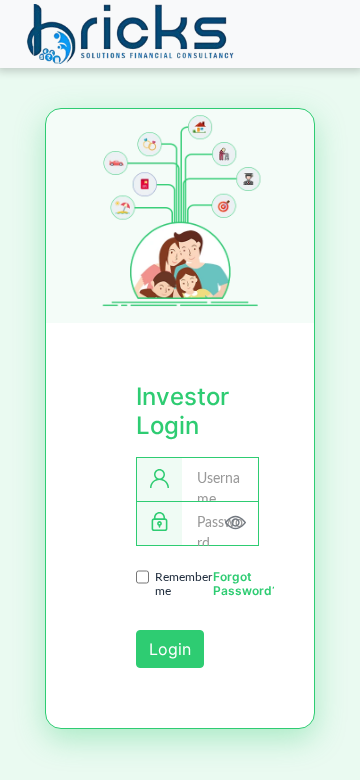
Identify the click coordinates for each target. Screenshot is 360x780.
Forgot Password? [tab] (246, 584)
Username (218, 489)
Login (170, 649)
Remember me (183, 584)
